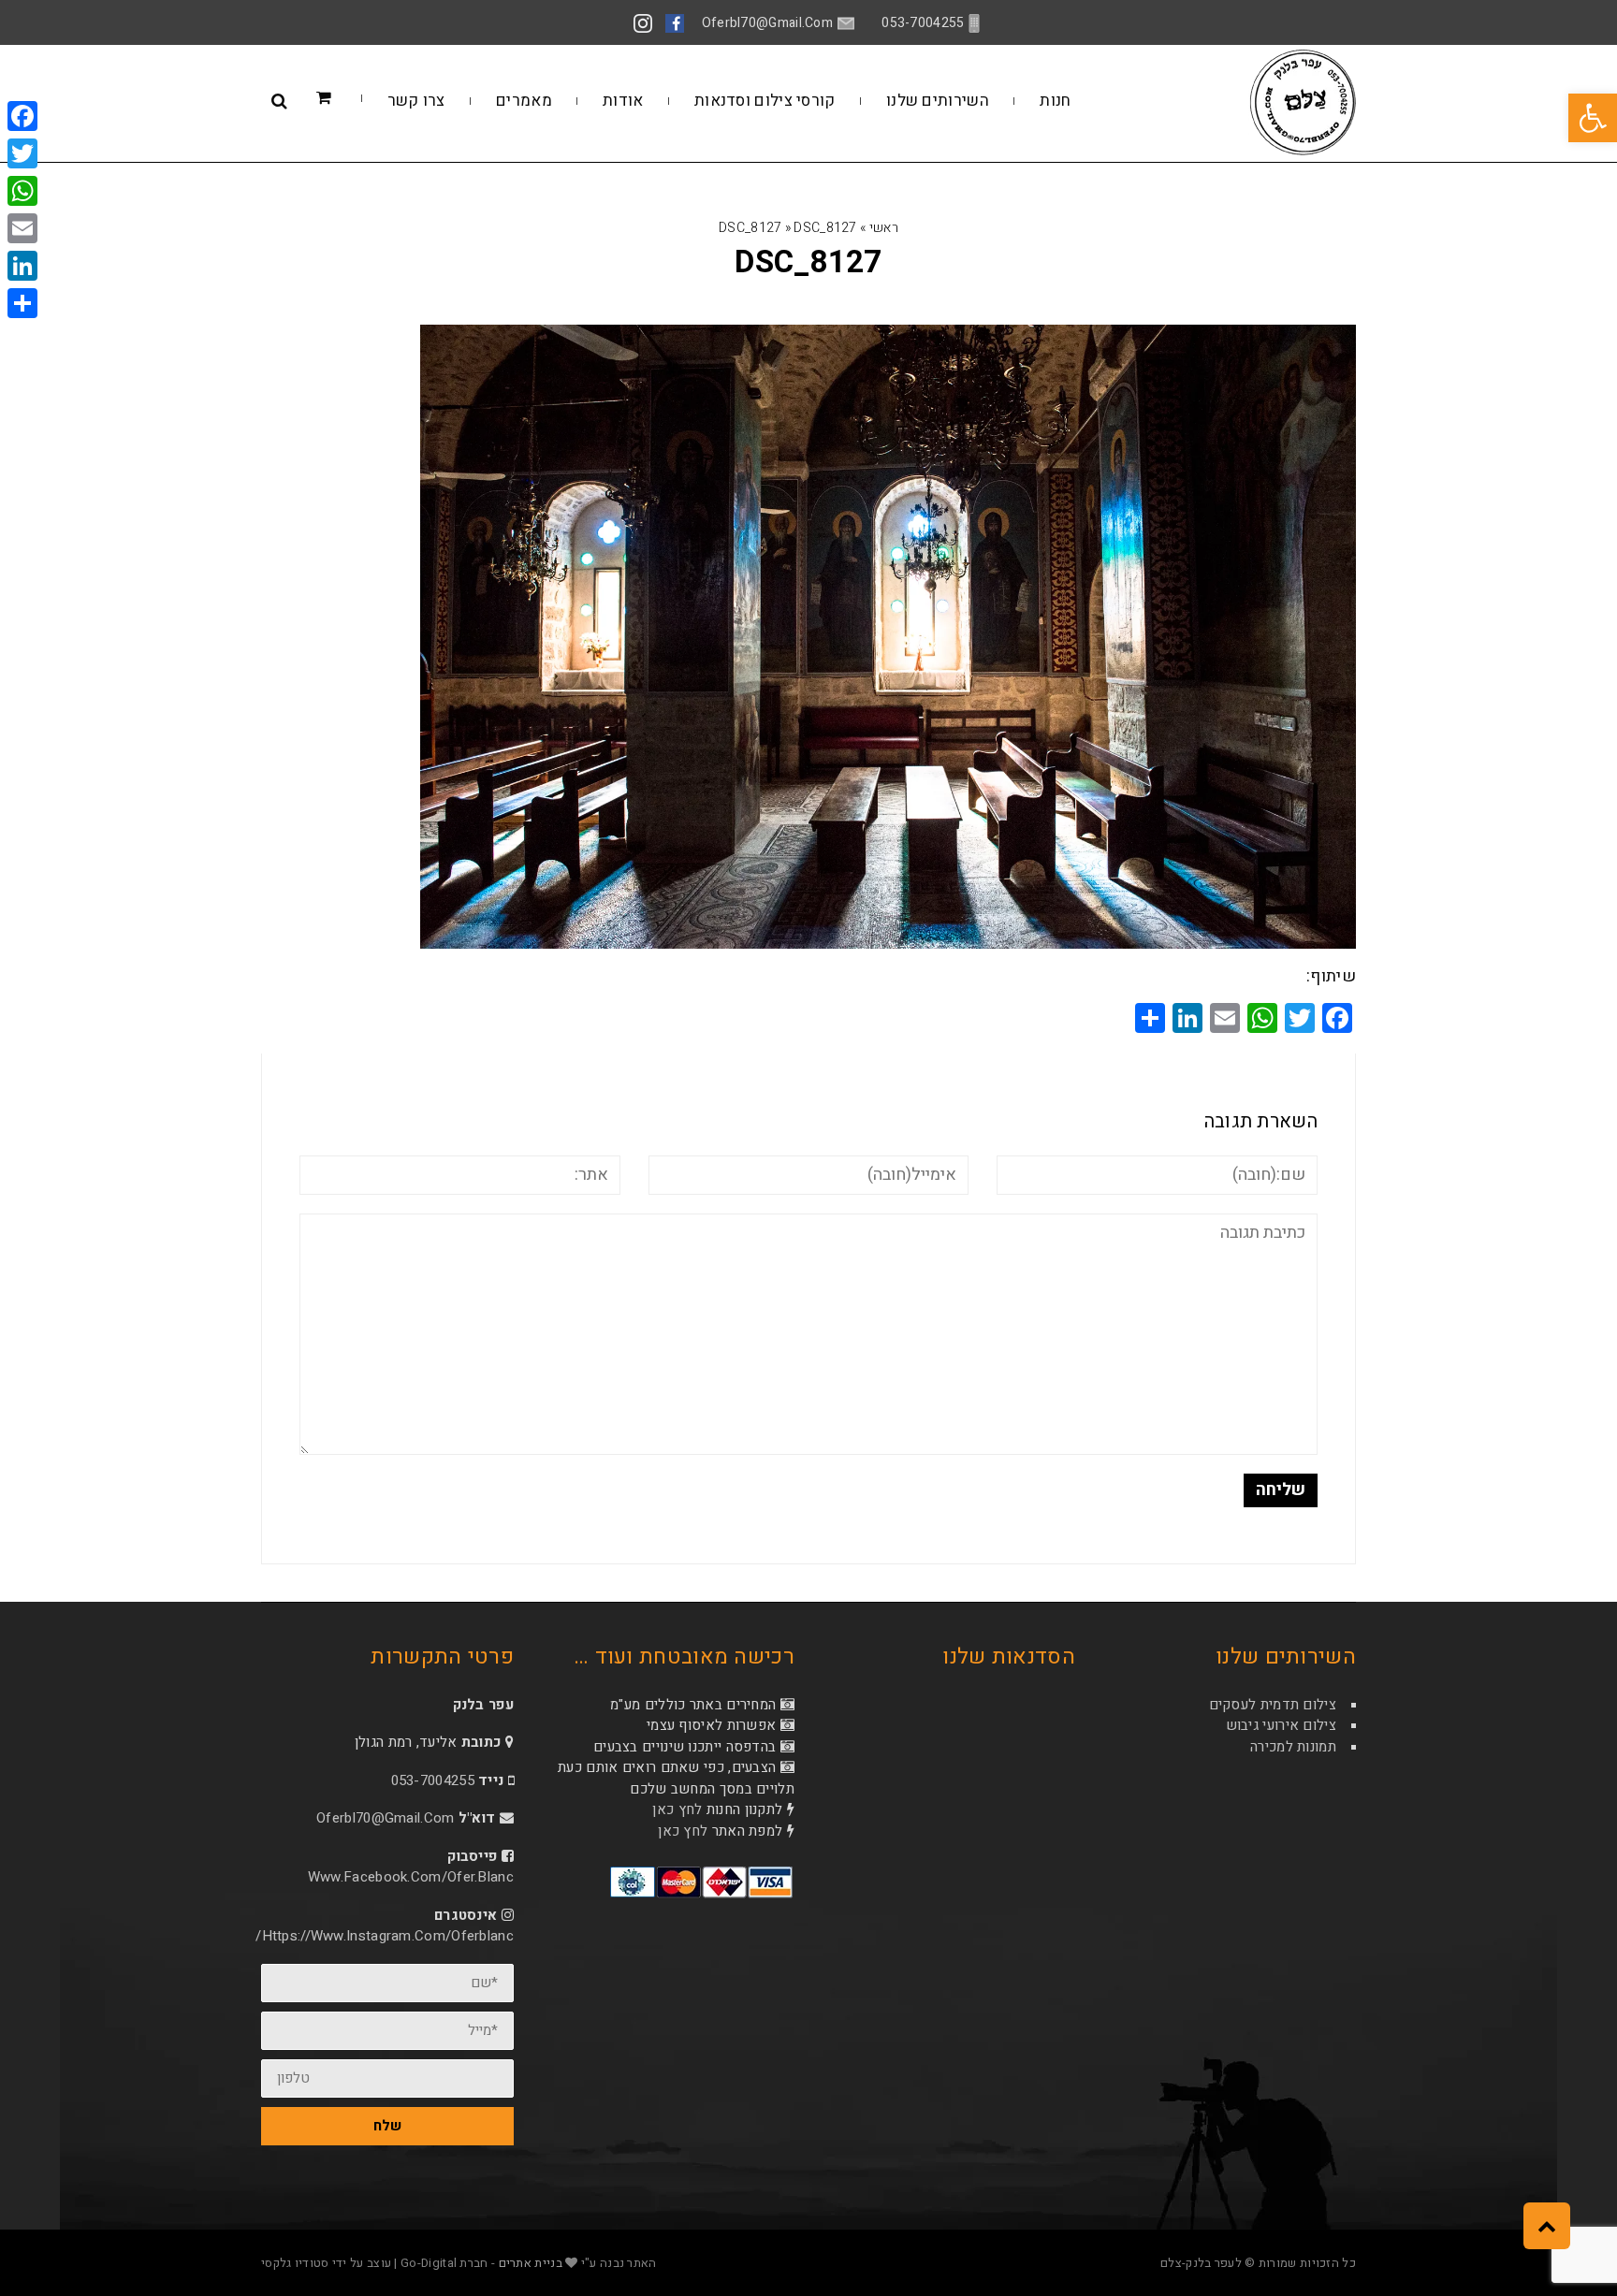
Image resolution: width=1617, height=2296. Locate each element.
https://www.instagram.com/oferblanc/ (385, 1936)
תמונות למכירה (1293, 1747)
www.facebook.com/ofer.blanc (411, 1877)
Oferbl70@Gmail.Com (385, 1818)
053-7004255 (433, 1780)
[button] (1593, 118)
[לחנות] (352, 99)
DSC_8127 (750, 228)
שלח (387, 2126)
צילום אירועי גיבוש (1281, 1725)
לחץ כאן (677, 1809)
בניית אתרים (531, 2263)
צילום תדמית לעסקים (1273, 1705)
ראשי (884, 228)
